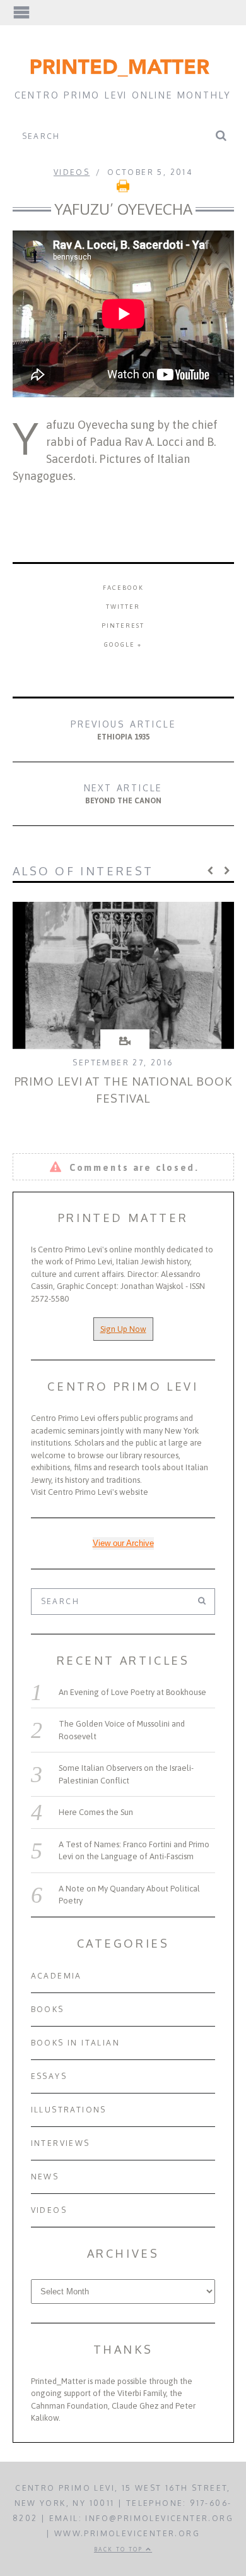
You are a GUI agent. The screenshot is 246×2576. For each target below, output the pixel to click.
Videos (72, 172)
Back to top (120, 2549)
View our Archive (123, 1543)
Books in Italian (75, 2043)
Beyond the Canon (123, 794)
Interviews (61, 2143)
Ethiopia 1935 (123, 730)
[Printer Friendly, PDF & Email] (123, 190)
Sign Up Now (123, 1329)
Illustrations (69, 2110)
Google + (123, 644)
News (45, 2177)
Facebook (123, 588)
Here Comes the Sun (96, 1812)
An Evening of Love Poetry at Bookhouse (132, 1692)
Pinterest (123, 626)
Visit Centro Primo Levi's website (90, 1492)
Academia (56, 1976)
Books (48, 2009)
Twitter (123, 607)
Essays (49, 2076)
